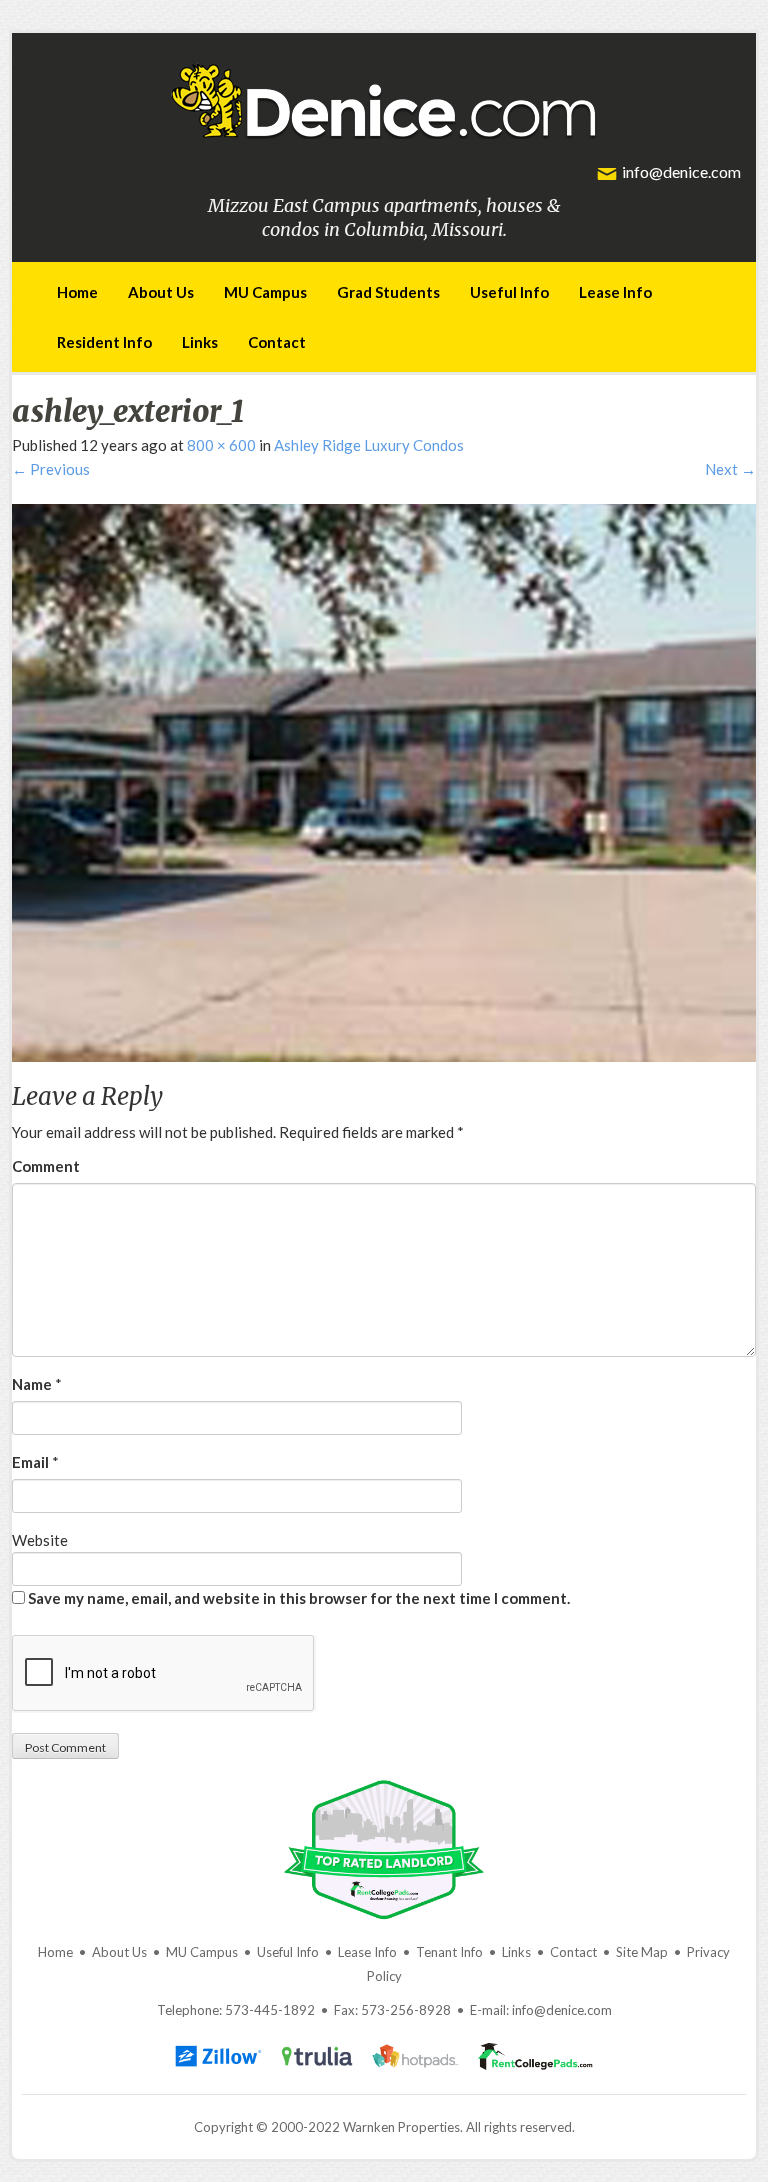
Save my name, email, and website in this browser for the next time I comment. (299, 1598)
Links (200, 342)
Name (32, 1384)
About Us (161, 292)
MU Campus (265, 292)
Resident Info (104, 342)
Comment (46, 1166)
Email (30, 1462)
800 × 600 (221, 445)
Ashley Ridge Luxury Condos (369, 445)
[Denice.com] (384, 97)
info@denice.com (681, 171)
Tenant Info (449, 1952)
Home (77, 292)
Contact (277, 342)
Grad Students (388, 292)
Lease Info (615, 292)
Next (730, 469)
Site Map (642, 1952)
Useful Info (509, 292)
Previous (51, 469)
